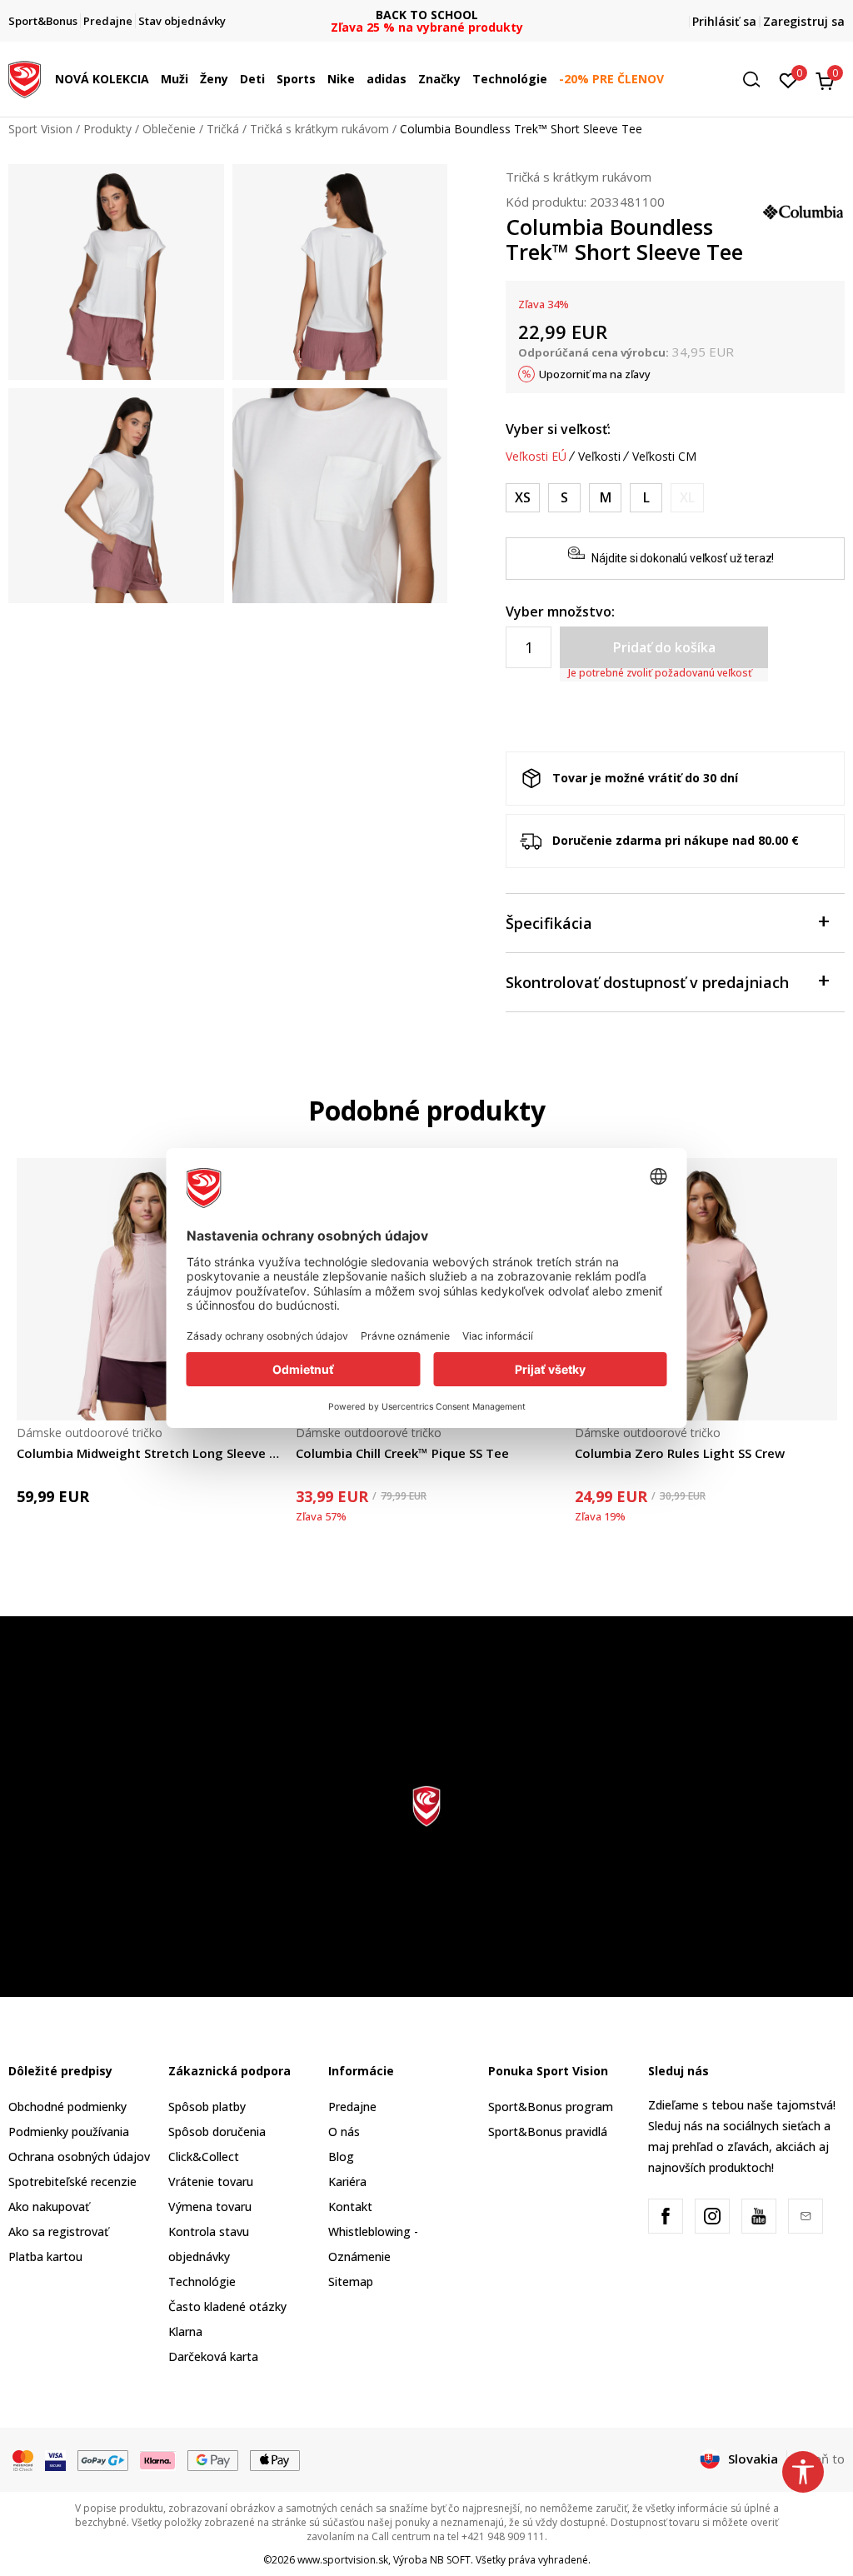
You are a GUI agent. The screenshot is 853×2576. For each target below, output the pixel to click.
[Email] (806, 2216)
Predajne (352, 2107)
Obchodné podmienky (67, 2107)
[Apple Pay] (275, 2459)
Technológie (202, 2281)
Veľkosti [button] (599, 457)
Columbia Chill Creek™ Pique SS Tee (402, 1453)
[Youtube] (759, 2216)
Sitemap (351, 2281)
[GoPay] (103, 2459)
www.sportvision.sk (343, 2560)
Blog (341, 2157)
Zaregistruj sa (804, 21)
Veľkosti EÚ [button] (536, 457)
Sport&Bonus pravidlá (548, 2132)
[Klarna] (158, 2459)
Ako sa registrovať (58, 2232)
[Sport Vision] (25, 77)
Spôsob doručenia (217, 2132)
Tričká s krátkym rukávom (319, 129)
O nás (344, 2132)
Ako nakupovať (49, 2207)
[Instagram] (712, 2216)
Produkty (107, 129)
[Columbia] (803, 210)
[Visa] (55, 2459)
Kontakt (350, 2207)
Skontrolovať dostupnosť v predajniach (647, 982)
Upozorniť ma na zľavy (595, 374)
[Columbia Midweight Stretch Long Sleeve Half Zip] (148, 1289)
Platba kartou (45, 2256)
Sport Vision (40, 129)
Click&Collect (204, 2157)
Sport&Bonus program (551, 2107)
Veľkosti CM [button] (664, 457)
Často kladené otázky (227, 2306)
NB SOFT (450, 2560)
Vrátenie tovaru (211, 2182)
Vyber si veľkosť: (558, 429)
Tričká (223, 129)
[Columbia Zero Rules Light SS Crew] (706, 1289)
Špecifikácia (549, 923)
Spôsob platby (207, 2107)
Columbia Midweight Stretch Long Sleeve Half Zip (148, 1453)
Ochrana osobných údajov (79, 2157)
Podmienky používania (69, 2132)
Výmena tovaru (210, 2207)
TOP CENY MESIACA (426, 15)
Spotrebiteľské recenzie (72, 2182)
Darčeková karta (213, 2356)
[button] (153, 79)
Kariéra (347, 2182)
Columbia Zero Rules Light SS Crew (680, 1453)
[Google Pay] (213, 2459)
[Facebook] (666, 2216)
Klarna (185, 2331)
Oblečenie (169, 129)
